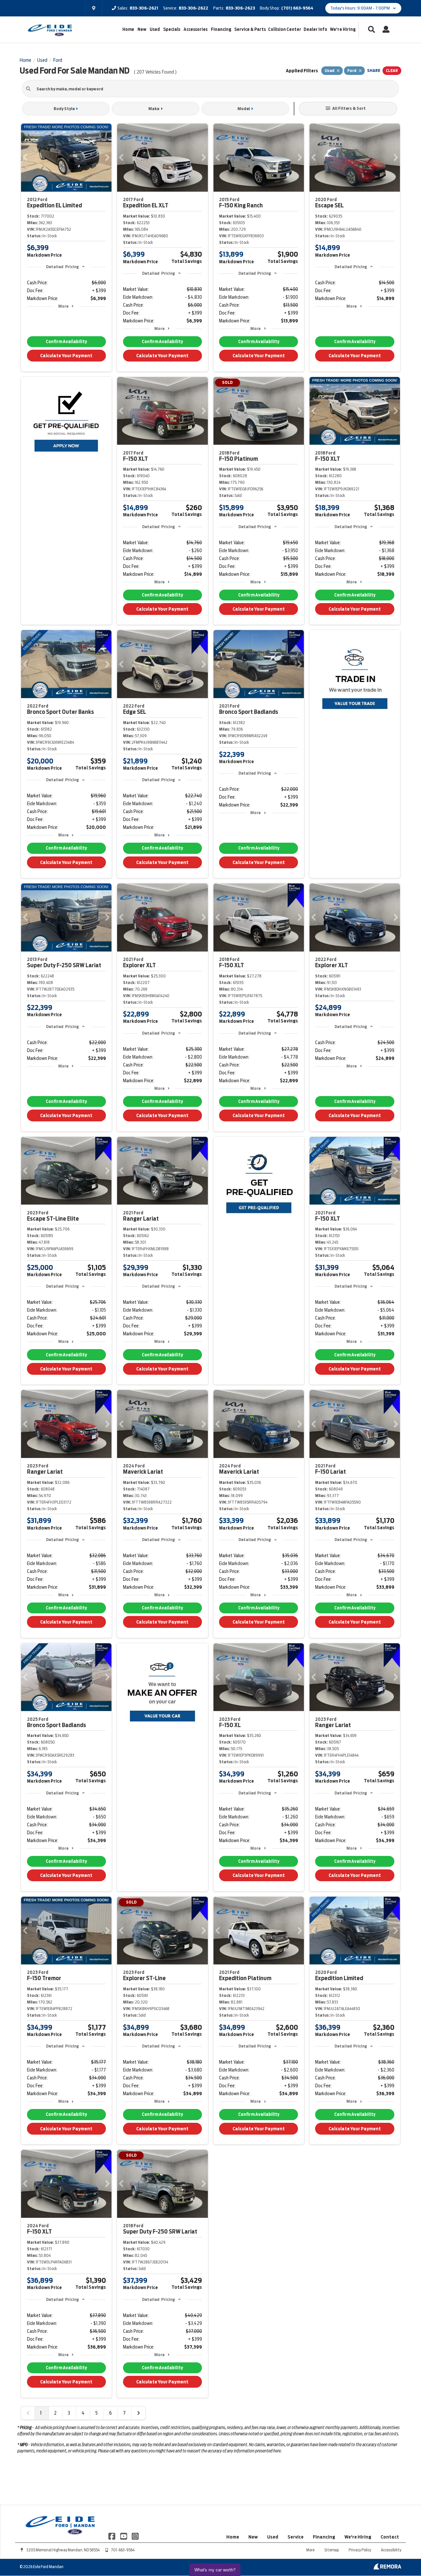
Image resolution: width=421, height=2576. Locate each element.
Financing (221, 29)
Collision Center (285, 29)
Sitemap (332, 2550)
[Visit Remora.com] (387, 2568)
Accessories (196, 29)
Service (296, 2537)
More (63, 306)
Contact (390, 2537)
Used (155, 29)
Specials (172, 29)
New (142, 29)
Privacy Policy (360, 2550)
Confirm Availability (66, 342)
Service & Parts (250, 29)
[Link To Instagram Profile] (135, 2536)
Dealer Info (315, 29)
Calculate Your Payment (66, 356)
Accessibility (391, 2550)
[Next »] (138, 2413)
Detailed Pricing (62, 267)
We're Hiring (343, 29)
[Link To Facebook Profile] (112, 2536)
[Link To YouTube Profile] (124, 2536)
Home (128, 29)
